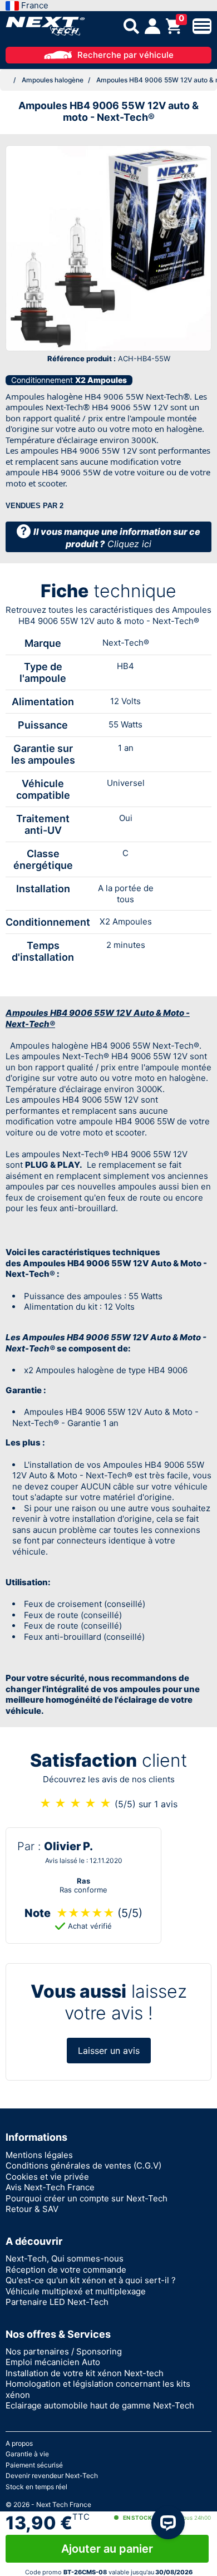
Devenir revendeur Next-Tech (52, 2476)
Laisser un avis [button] (109, 2051)
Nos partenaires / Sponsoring (64, 2351)
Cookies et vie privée (47, 2177)
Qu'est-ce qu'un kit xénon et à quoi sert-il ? (91, 2280)
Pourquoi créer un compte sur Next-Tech (87, 2198)
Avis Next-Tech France (50, 2187)
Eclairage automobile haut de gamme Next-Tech (100, 2405)
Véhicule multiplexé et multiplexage (76, 2291)
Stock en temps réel (36, 2487)
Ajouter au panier (107, 2549)
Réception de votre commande (66, 2270)
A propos (19, 2443)
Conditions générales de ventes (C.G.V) (83, 2165)
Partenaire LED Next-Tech (57, 2302)
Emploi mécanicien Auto (53, 2362)
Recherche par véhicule (125, 55)
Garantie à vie (27, 2454)
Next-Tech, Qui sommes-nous (65, 2258)
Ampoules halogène (53, 80)
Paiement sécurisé (34, 2465)
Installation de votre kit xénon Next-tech (85, 2373)
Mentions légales (39, 2155)
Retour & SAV (32, 2209)
